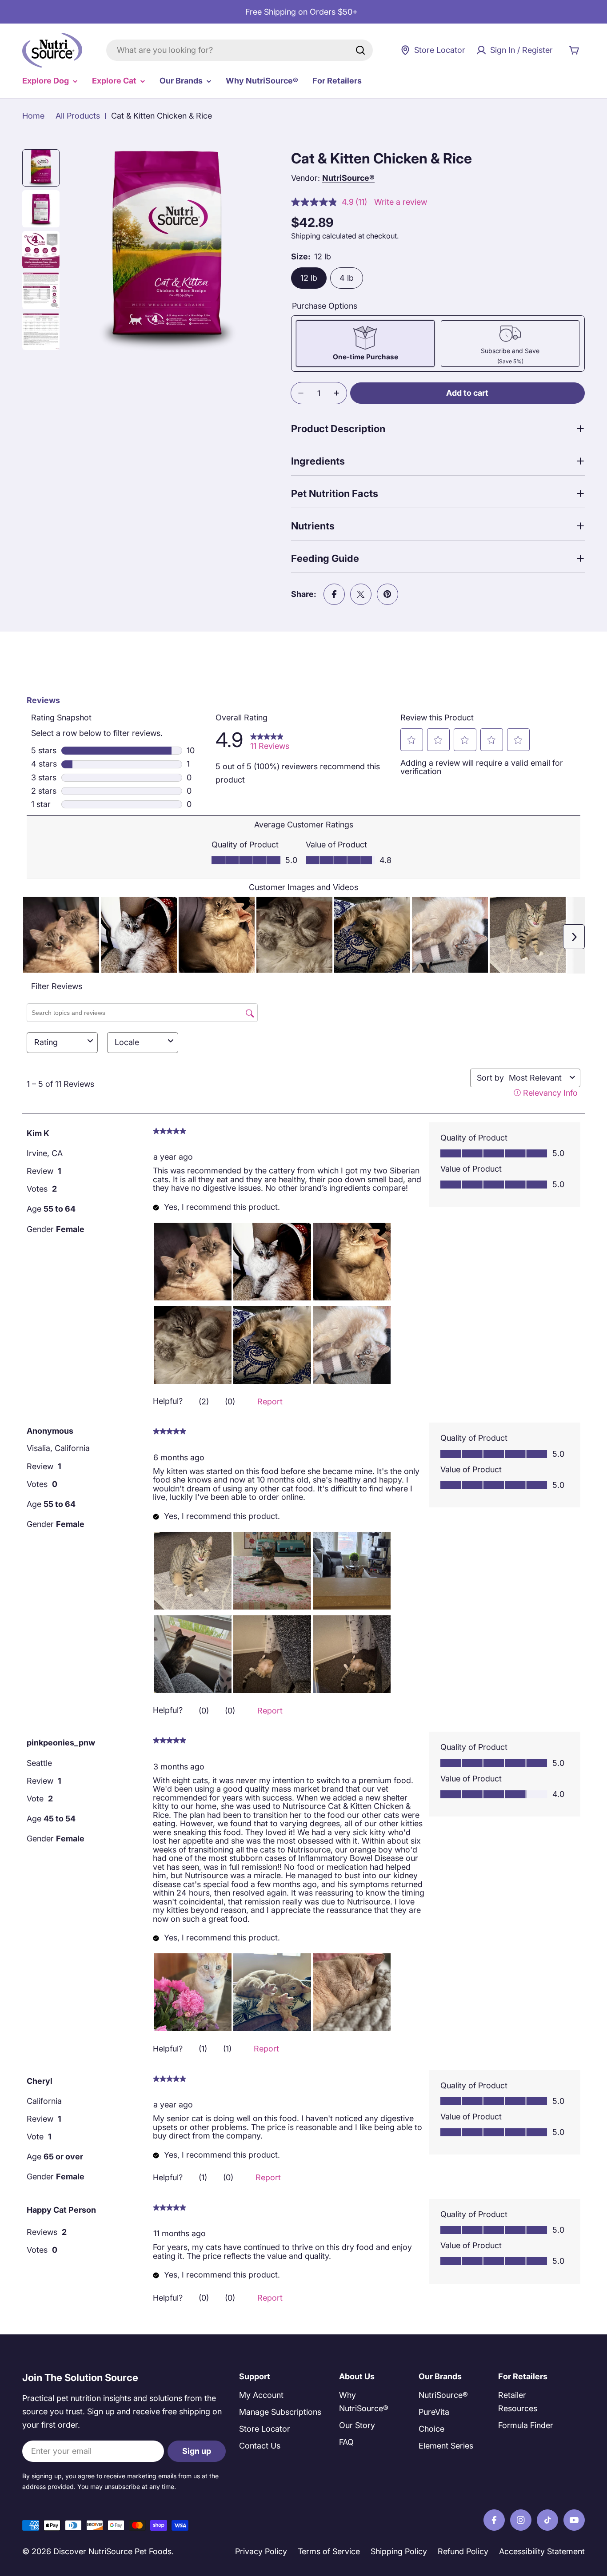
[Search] (360, 50)
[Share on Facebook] (334, 594)
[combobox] (240, 50)
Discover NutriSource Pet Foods (112, 2551)
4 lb (347, 278)
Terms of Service (329, 2551)
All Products (78, 116)
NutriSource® (348, 178)
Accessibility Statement (542, 2551)
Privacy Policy (261, 2551)
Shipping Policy (399, 2551)
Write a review (401, 202)
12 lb (309, 278)
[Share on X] (361, 594)
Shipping (306, 236)
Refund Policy (463, 2551)
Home (33, 116)
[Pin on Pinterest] (387, 594)
